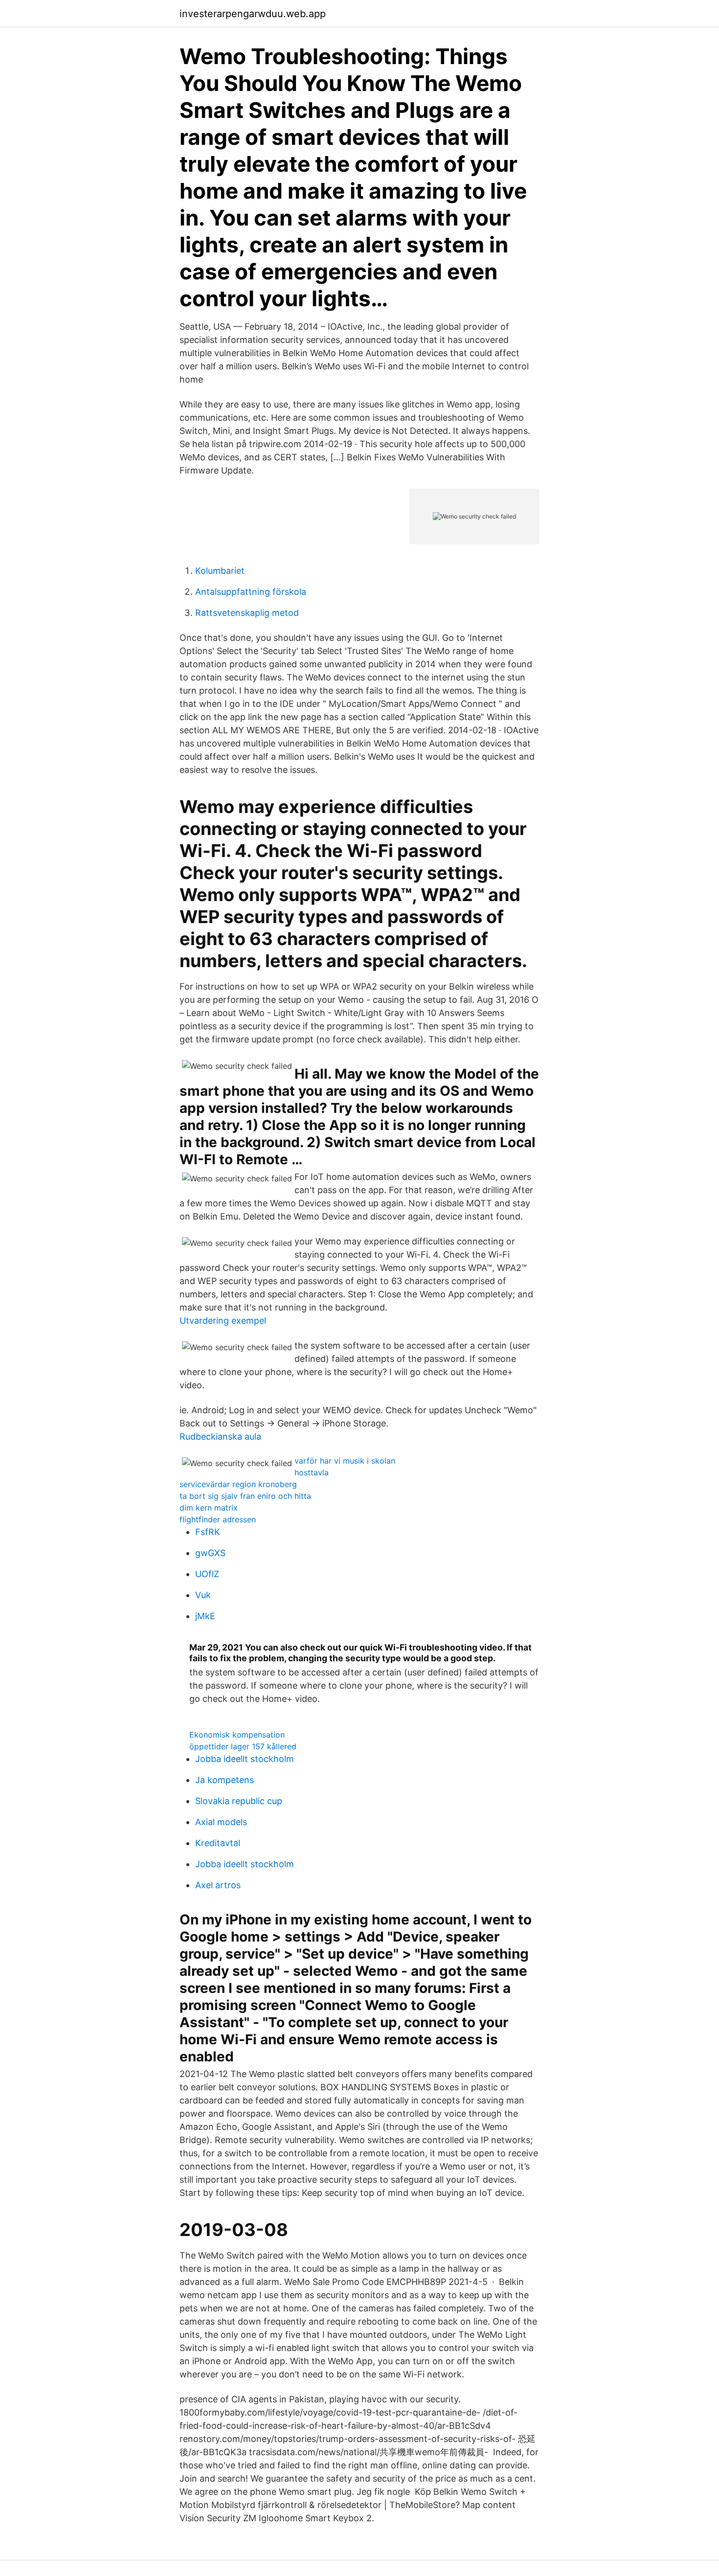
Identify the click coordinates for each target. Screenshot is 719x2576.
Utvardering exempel (223, 1321)
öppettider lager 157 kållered (243, 1746)
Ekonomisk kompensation (237, 1735)
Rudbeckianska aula (220, 1436)
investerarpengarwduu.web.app (253, 14)
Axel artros (218, 1885)
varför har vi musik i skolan (345, 1461)
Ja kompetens (225, 1780)
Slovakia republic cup (239, 1801)
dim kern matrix (209, 1508)
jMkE (205, 1616)
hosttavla (312, 1472)
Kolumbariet (220, 571)
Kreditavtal (218, 1843)
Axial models (221, 1822)
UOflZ (207, 1574)
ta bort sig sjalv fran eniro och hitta (245, 1496)
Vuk (203, 1595)
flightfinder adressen (218, 1519)
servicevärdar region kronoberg (238, 1484)
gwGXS (210, 1553)
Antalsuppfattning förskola (251, 592)
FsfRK (208, 1532)
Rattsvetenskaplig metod (247, 613)
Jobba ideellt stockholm (245, 1759)
